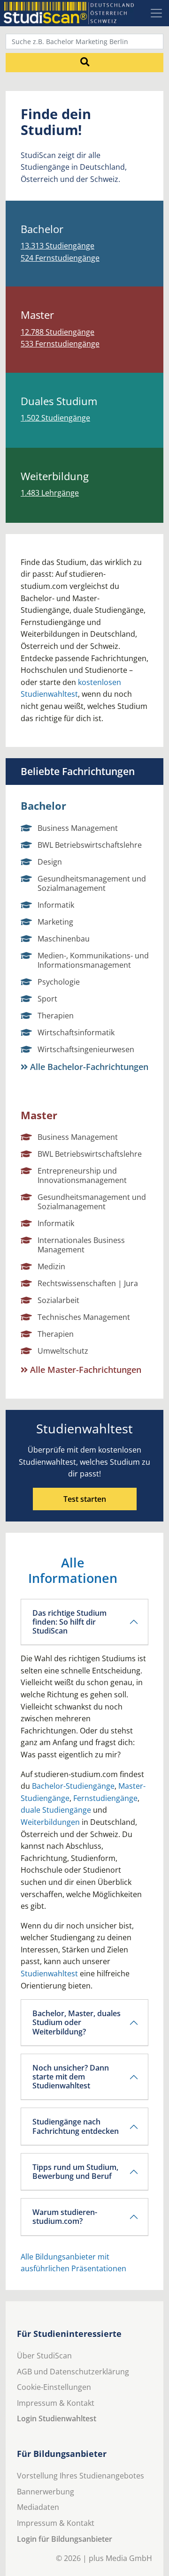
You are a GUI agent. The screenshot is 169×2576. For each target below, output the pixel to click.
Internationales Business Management (81, 1245)
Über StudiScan (44, 2356)
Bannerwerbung (46, 2492)
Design (50, 862)
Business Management (78, 828)
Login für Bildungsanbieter (65, 2539)
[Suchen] (84, 62)
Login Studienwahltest (57, 2418)
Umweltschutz (63, 1351)
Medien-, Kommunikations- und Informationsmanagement (93, 960)
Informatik (56, 905)
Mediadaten (38, 2507)
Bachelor (43, 806)
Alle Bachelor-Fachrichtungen (88, 1067)
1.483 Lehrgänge (50, 493)
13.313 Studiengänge (58, 246)
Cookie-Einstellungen (54, 2387)
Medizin (51, 1266)
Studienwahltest (49, 1973)
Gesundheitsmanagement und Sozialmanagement (92, 883)
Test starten (85, 1499)
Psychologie (59, 982)
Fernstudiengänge (105, 1798)
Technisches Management (84, 1317)
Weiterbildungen (50, 1822)
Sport (47, 999)
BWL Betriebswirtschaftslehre (90, 845)
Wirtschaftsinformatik (76, 1032)
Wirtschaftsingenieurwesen (86, 1049)
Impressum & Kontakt (56, 2403)
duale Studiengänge (56, 1810)
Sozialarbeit (58, 1300)
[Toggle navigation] (156, 13)
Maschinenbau (64, 939)
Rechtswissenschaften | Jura (88, 1283)
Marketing (55, 922)
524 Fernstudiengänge (60, 258)
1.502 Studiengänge (55, 418)
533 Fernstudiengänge (60, 344)
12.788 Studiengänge (58, 332)
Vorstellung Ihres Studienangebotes (81, 2476)
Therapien (56, 1016)
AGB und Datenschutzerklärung (73, 2372)
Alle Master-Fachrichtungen (84, 1370)
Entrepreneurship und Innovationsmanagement (82, 1175)
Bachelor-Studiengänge (73, 1786)
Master (39, 1115)
